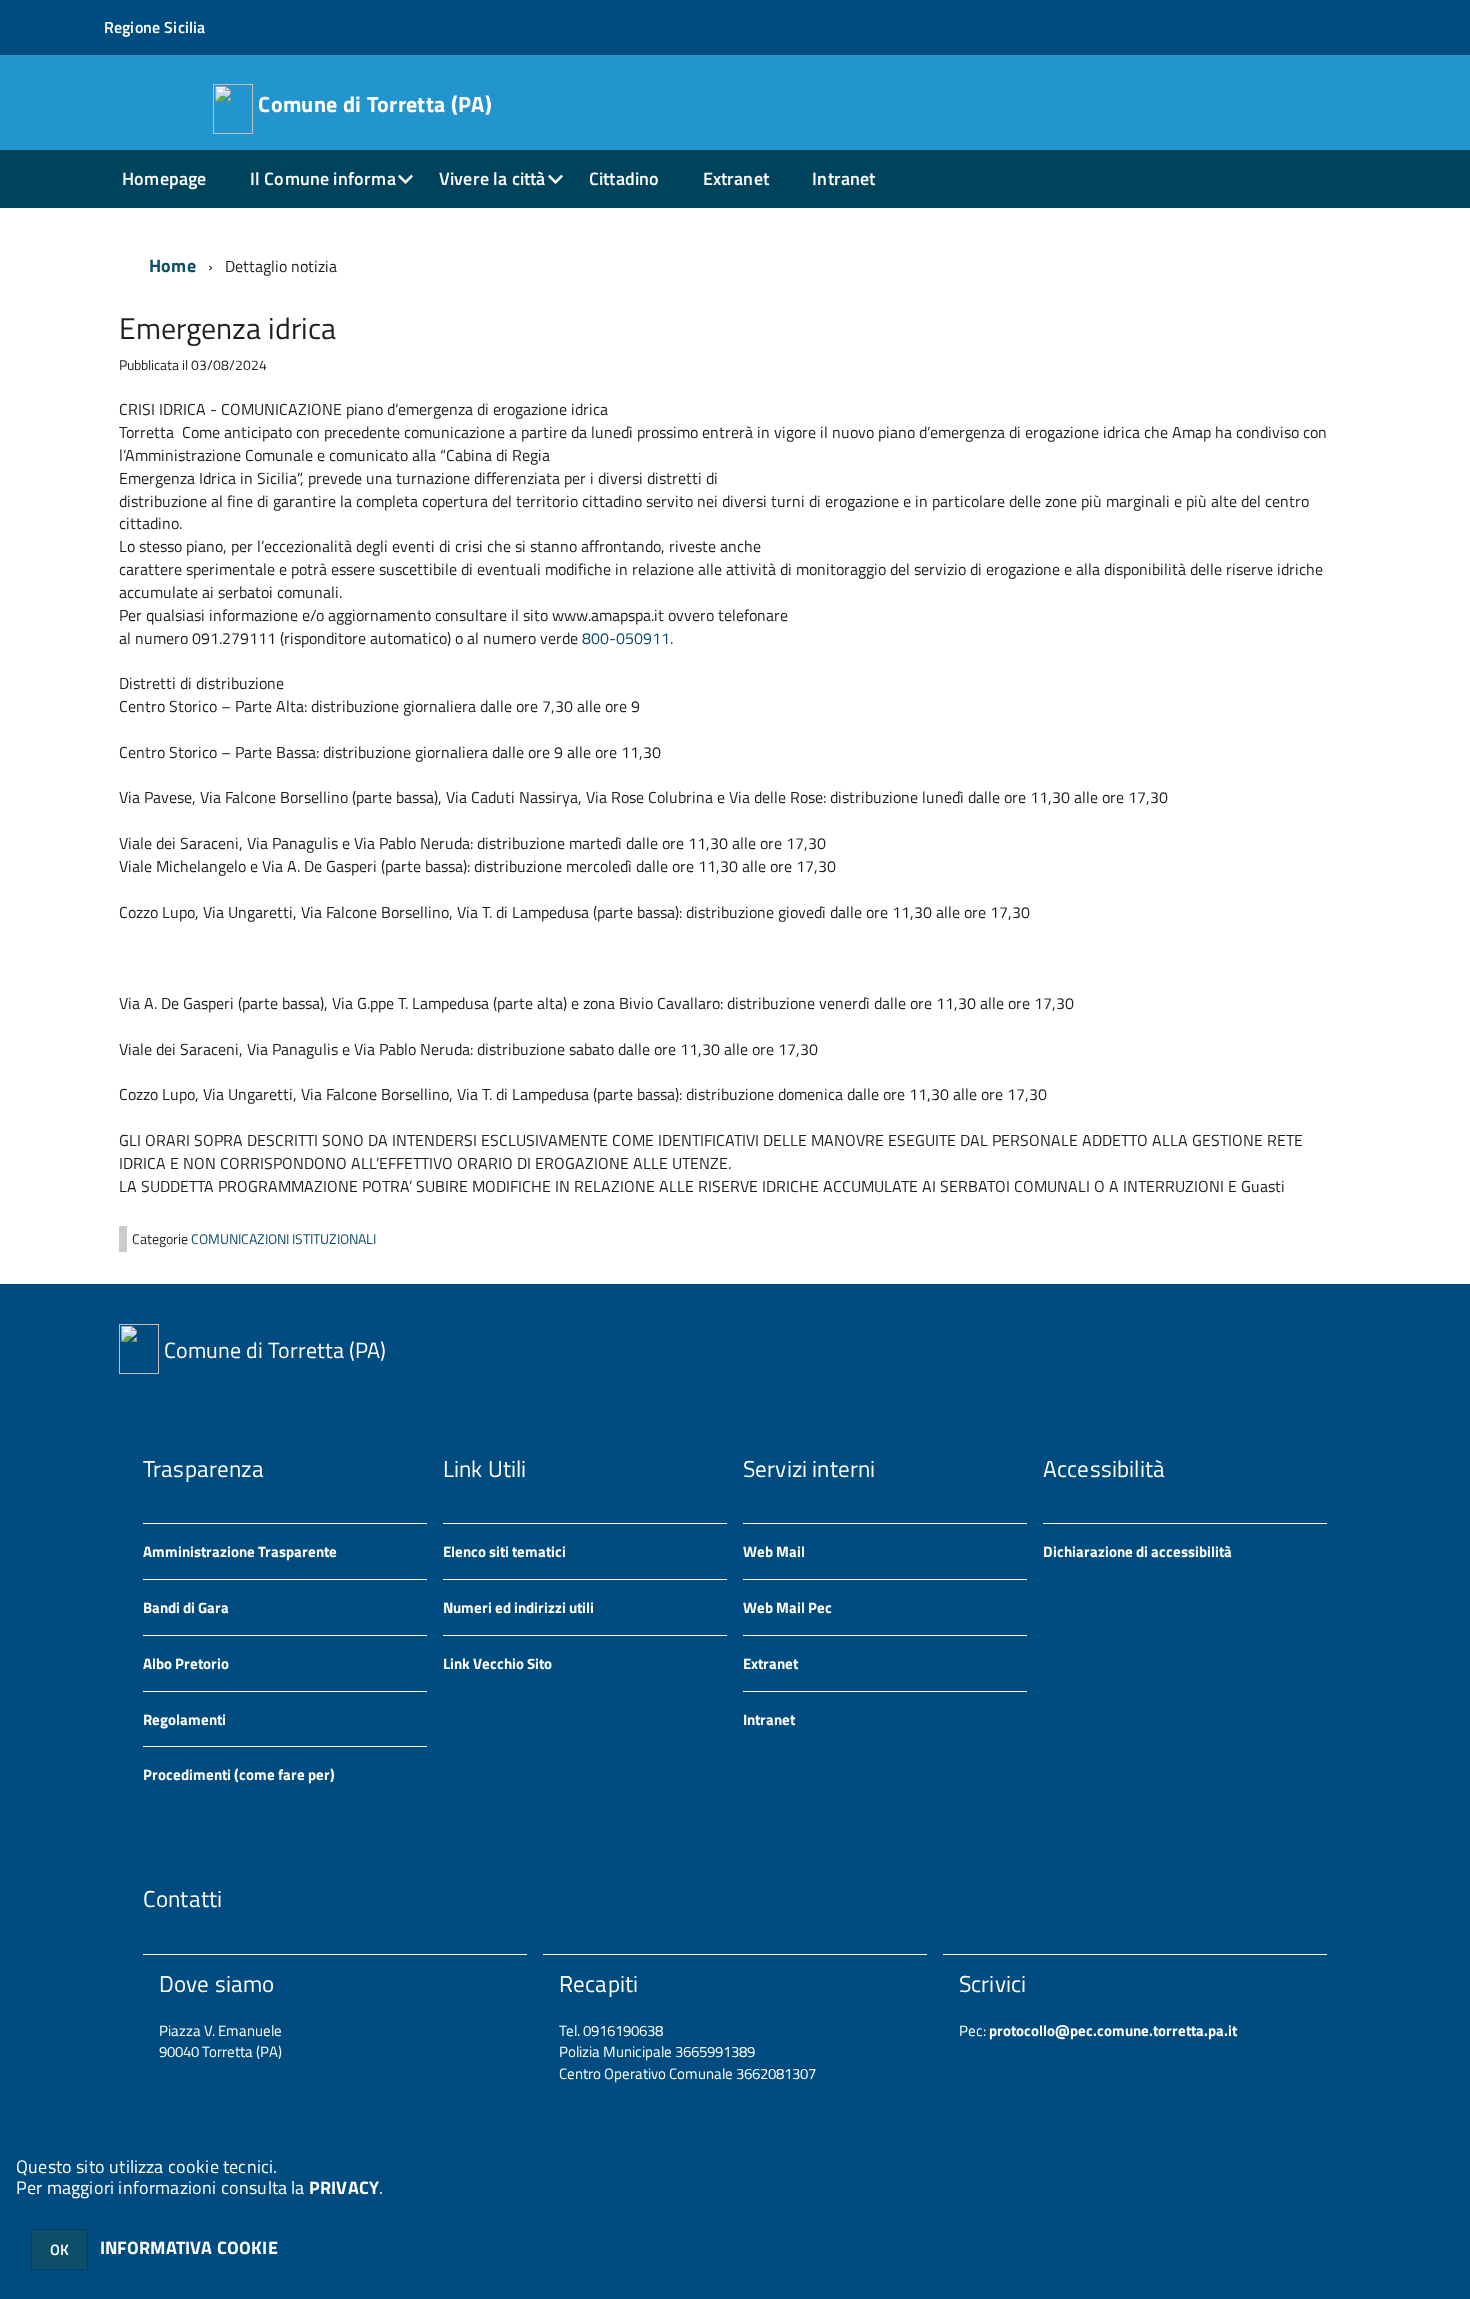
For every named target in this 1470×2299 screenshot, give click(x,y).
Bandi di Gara (186, 1607)
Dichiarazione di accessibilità (1137, 1551)
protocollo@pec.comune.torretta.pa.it (1111, 2030)
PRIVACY (344, 2187)
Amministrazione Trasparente (240, 1551)
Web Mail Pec (787, 1607)
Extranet (736, 178)
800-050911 (626, 638)
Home (172, 265)
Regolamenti (184, 1719)
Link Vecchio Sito (497, 1663)
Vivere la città (492, 178)
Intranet (843, 178)
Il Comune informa (323, 178)
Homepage (164, 178)
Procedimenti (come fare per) (239, 1774)
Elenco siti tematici (504, 1551)
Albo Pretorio (186, 1663)
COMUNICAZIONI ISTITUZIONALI (283, 1239)
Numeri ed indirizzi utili (518, 1607)
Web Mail (774, 1551)
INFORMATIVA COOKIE (189, 2247)
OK (59, 2249)
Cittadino (624, 178)
